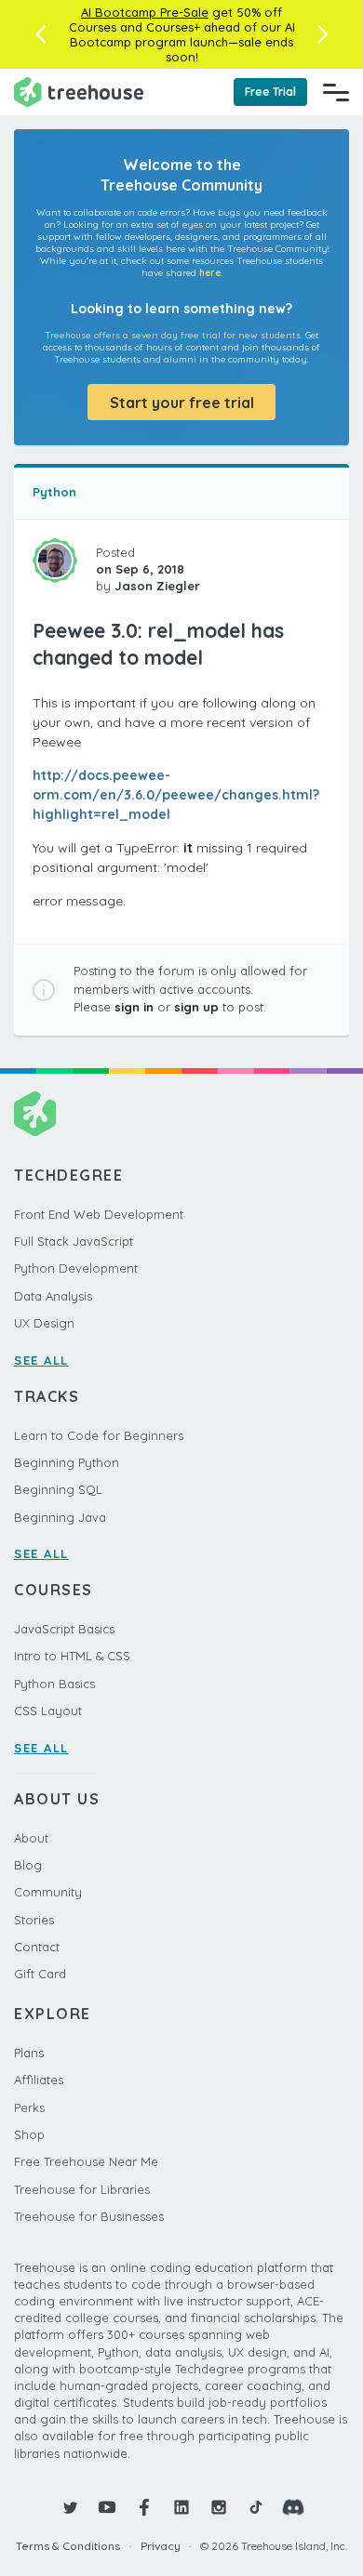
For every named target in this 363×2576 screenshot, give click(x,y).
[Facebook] (144, 2507)
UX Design (44, 1323)
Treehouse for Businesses (89, 2216)
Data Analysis (53, 1296)
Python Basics (54, 1684)
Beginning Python (67, 1462)
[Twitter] (70, 2507)
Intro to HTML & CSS (72, 1656)
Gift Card (40, 1974)
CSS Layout (48, 1711)
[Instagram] (219, 2507)
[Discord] (293, 2507)
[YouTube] (107, 2507)
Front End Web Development (99, 1214)
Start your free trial (182, 403)
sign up (196, 1007)
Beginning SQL (58, 1489)
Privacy (161, 2546)
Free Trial (270, 92)
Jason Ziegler (157, 586)
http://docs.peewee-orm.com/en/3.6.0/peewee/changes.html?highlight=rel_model (176, 795)
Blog (28, 1865)
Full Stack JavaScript (74, 1241)
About (31, 1838)
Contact (37, 1947)
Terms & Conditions (68, 2546)
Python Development (76, 1268)
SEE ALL (41, 1360)
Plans (29, 2053)
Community (48, 1892)
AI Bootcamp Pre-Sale (145, 12)
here (210, 273)
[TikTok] (256, 2507)
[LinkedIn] (181, 2507)
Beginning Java (60, 1517)
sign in (134, 1007)
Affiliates (39, 2080)
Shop (29, 2134)
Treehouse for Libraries (82, 2189)
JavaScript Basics (64, 1629)
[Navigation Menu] (336, 92)
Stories (34, 1920)
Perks (29, 2107)
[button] (40, 34)
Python (54, 492)
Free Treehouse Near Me (86, 2161)
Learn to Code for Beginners (99, 1435)
